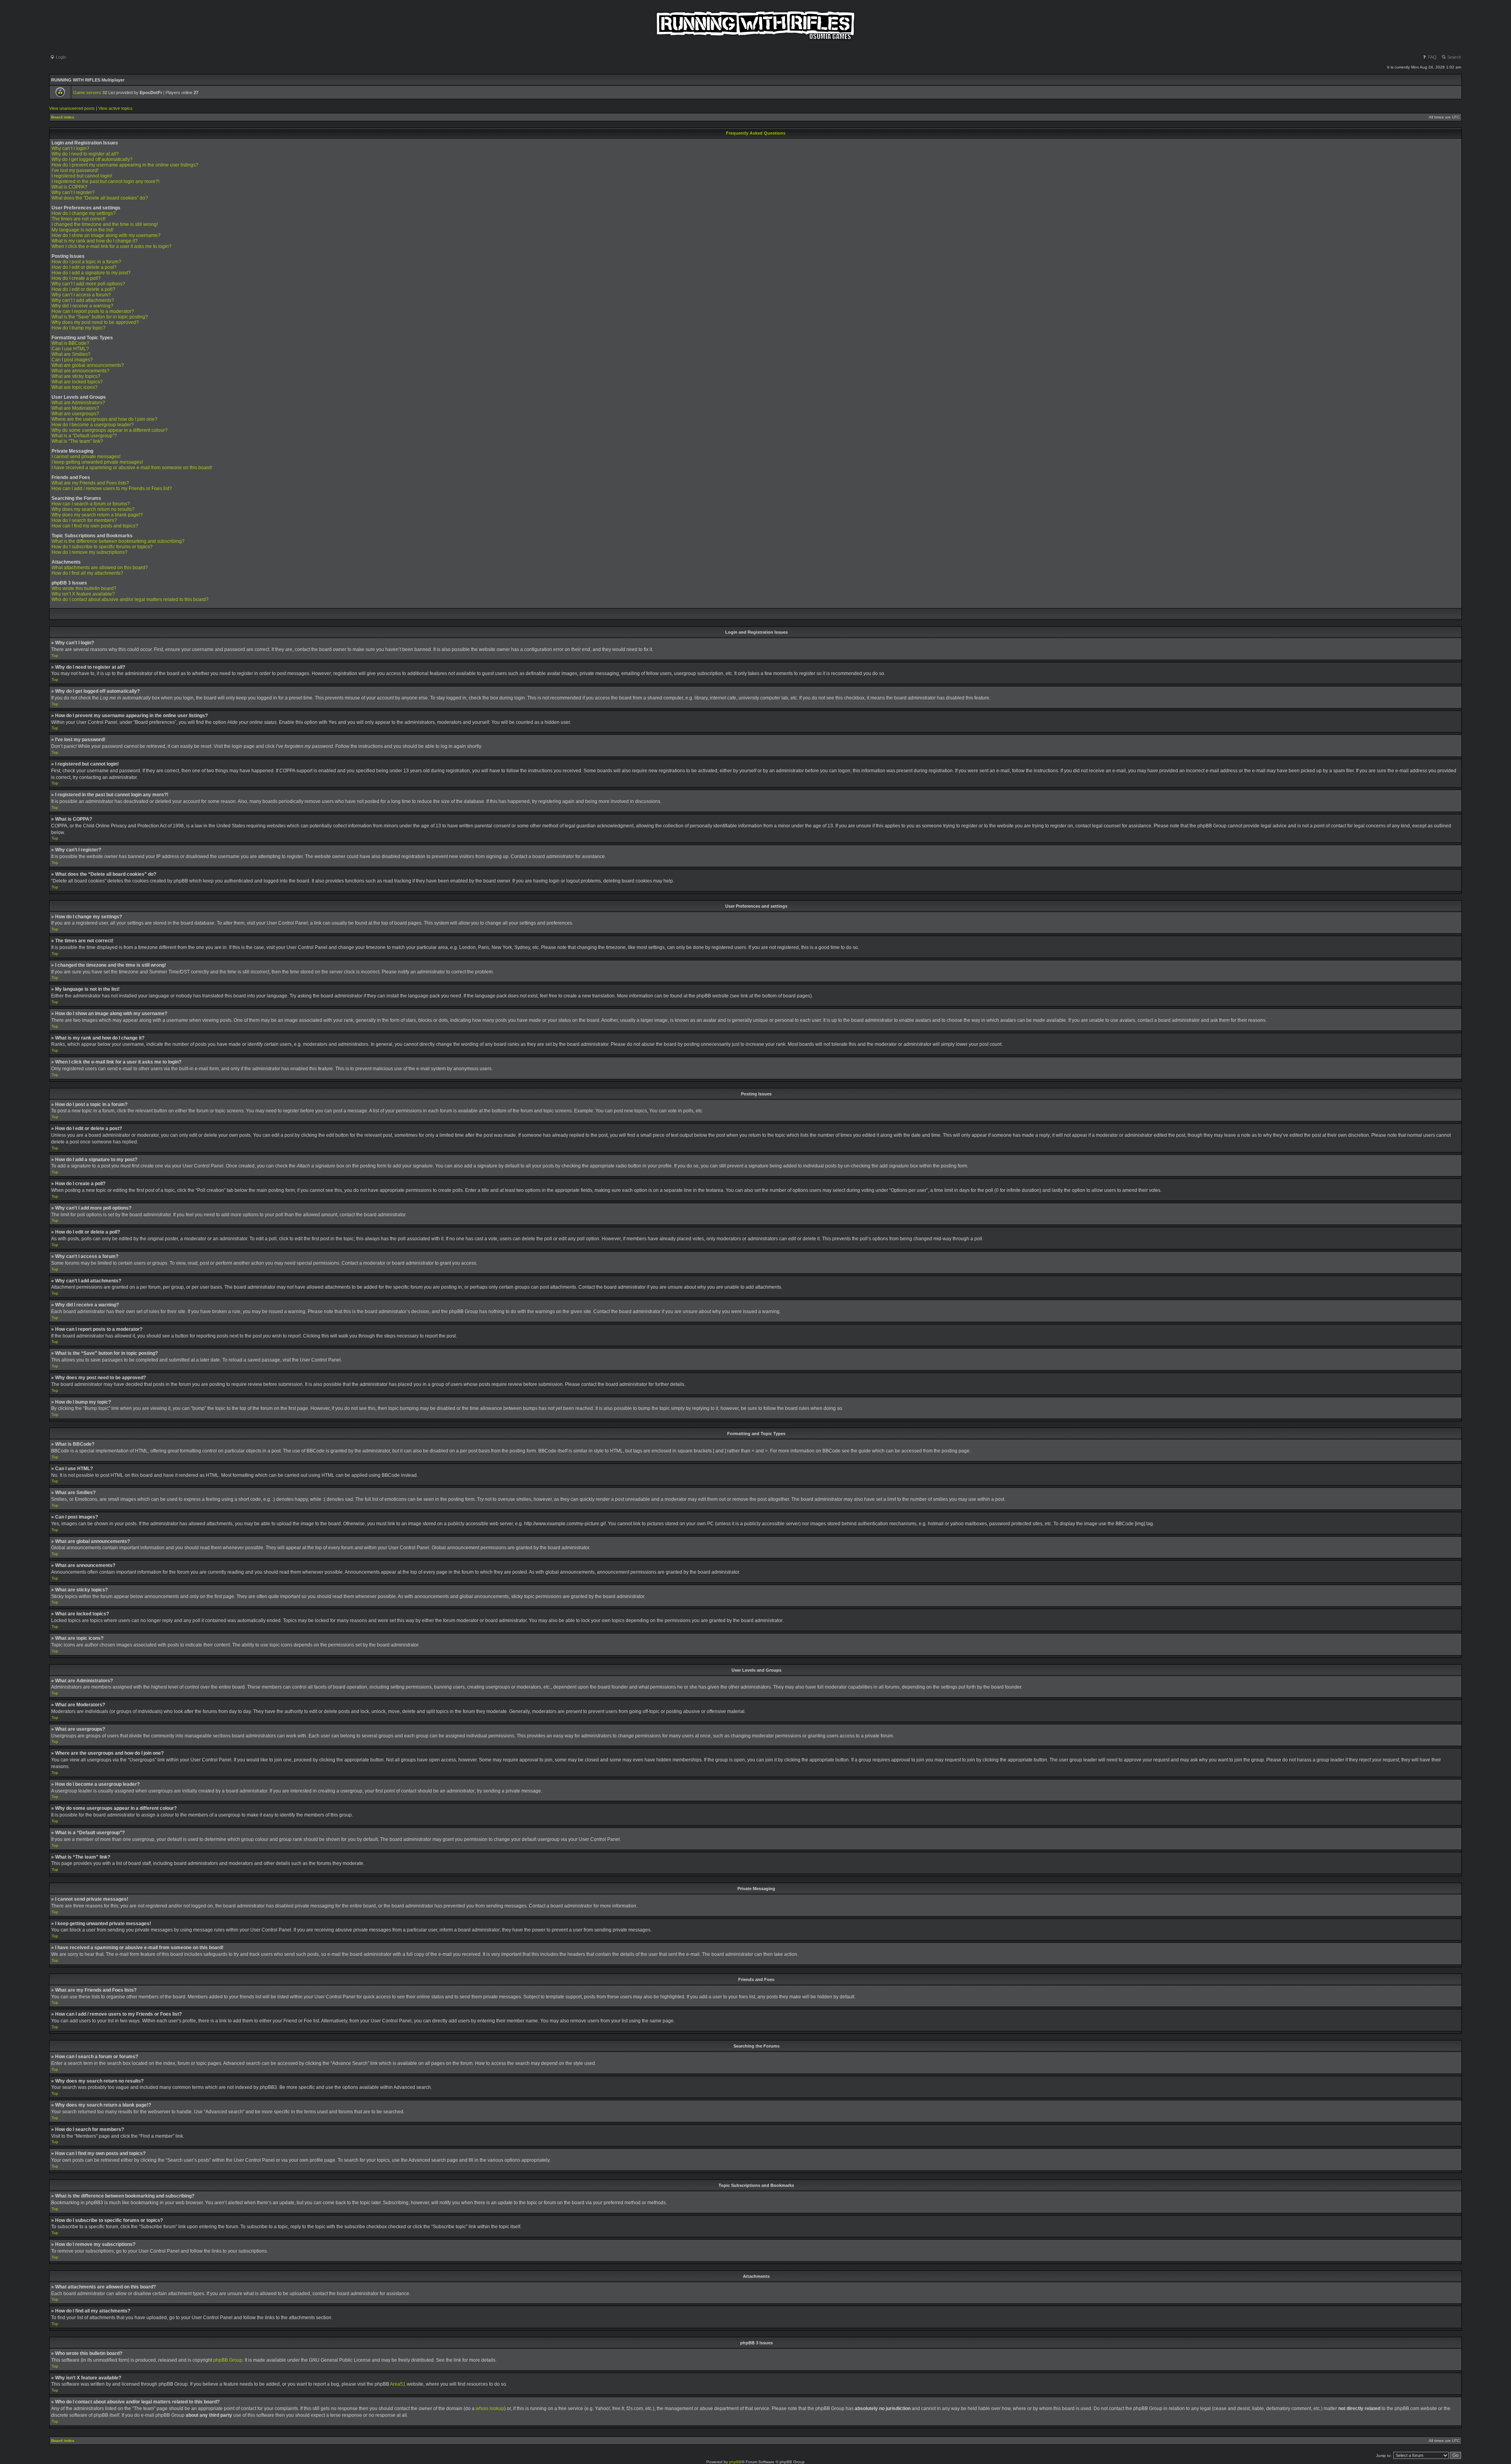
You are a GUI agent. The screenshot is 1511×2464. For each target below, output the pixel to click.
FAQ (1432, 57)
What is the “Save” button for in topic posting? (100, 317)
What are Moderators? (75, 408)
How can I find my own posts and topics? (95, 526)
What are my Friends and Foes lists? (90, 483)
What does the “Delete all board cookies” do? (100, 198)
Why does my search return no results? (93, 509)
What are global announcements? (88, 365)
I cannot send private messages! (86, 457)
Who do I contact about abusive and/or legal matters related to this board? (130, 599)
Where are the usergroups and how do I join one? (104, 419)
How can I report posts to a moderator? (93, 311)
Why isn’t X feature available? (83, 594)
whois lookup (490, 2409)
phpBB (735, 2462)
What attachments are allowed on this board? (100, 568)
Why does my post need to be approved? (95, 322)
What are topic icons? (75, 387)
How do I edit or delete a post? (84, 267)
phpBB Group (228, 2360)
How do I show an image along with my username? (106, 235)
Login (60, 57)
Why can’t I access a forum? (81, 295)
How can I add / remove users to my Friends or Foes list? (112, 488)
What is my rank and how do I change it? (95, 241)
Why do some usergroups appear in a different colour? (110, 430)
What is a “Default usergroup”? (84, 436)
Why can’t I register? (73, 192)
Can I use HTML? (70, 349)
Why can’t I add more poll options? (88, 284)
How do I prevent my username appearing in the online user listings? (125, 165)
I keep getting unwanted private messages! (97, 462)
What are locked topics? (77, 382)
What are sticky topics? (76, 376)
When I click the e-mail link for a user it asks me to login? (112, 246)
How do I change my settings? (84, 213)
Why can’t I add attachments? (83, 300)
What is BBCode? (70, 343)
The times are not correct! (79, 219)
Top (55, 656)
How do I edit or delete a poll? (83, 289)
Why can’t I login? (70, 148)
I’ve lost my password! (75, 170)
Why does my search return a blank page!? (97, 515)
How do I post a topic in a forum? (86, 262)
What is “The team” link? (77, 441)
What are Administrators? (78, 403)
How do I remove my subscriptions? (90, 552)
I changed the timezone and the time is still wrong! (105, 224)
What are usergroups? (75, 414)
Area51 (398, 2384)
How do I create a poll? (76, 278)
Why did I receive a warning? (82, 306)
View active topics (115, 108)
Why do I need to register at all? (85, 154)
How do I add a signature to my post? (91, 273)
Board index (63, 117)
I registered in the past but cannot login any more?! (105, 181)
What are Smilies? (71, 354)
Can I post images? (72, 360)
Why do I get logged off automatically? (92, 159)
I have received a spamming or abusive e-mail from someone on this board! (132, 468)
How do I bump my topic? (79, 328)
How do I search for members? (84, 520)
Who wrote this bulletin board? (84, 588)
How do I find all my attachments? (87, 573)
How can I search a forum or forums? (91, 504)
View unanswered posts (72, 108)
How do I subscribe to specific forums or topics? (102, 547)
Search (1454, 57)
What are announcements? (80, 371)
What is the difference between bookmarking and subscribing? (118, 541)
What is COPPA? (69, 187)
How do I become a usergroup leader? (93, 425)
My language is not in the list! (82, 230)
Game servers (90, 92)
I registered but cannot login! (82, 176)
